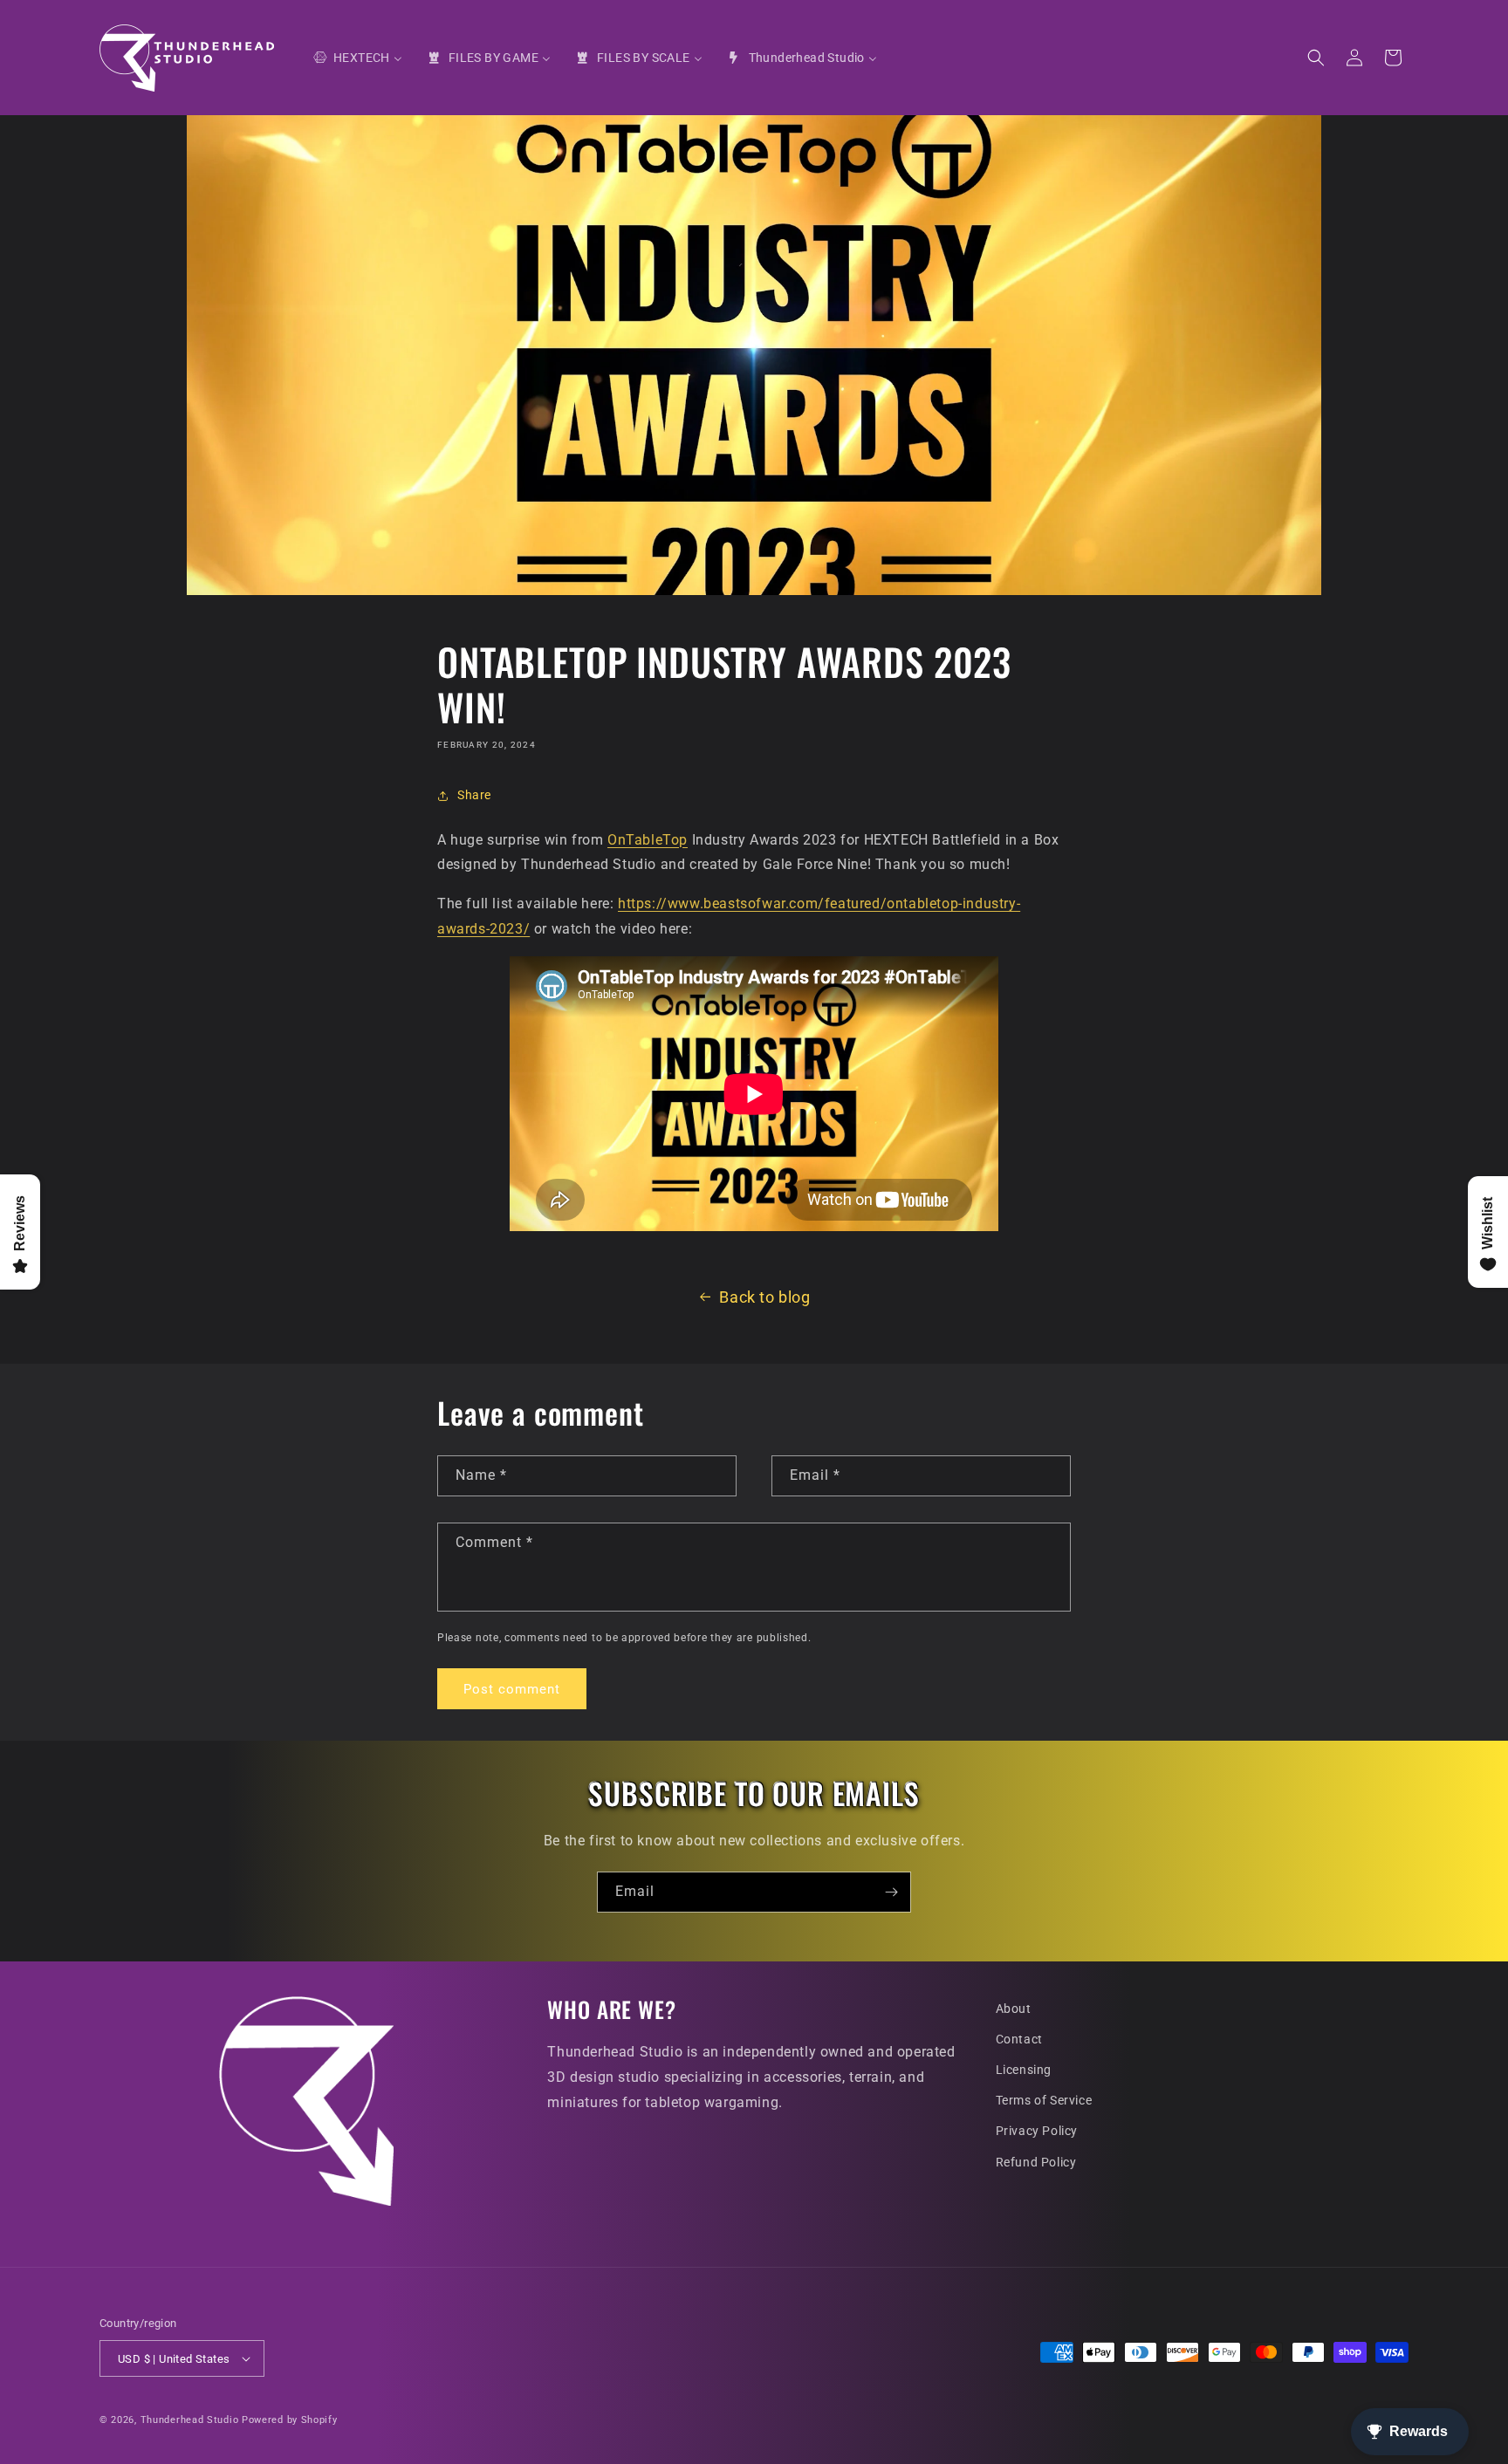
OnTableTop (648, 840)
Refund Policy (1036, 2162)
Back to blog (764, 1297)
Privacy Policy (1037, 2131)
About (1014, 2009)
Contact (1019, 2039)
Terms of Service (1044, 2100)
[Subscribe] (891, 1892)
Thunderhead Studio (190, 2420)
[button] (1316, 58)
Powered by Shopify (290, 2420)
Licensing (1024, 2070)
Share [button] (474, 795)
